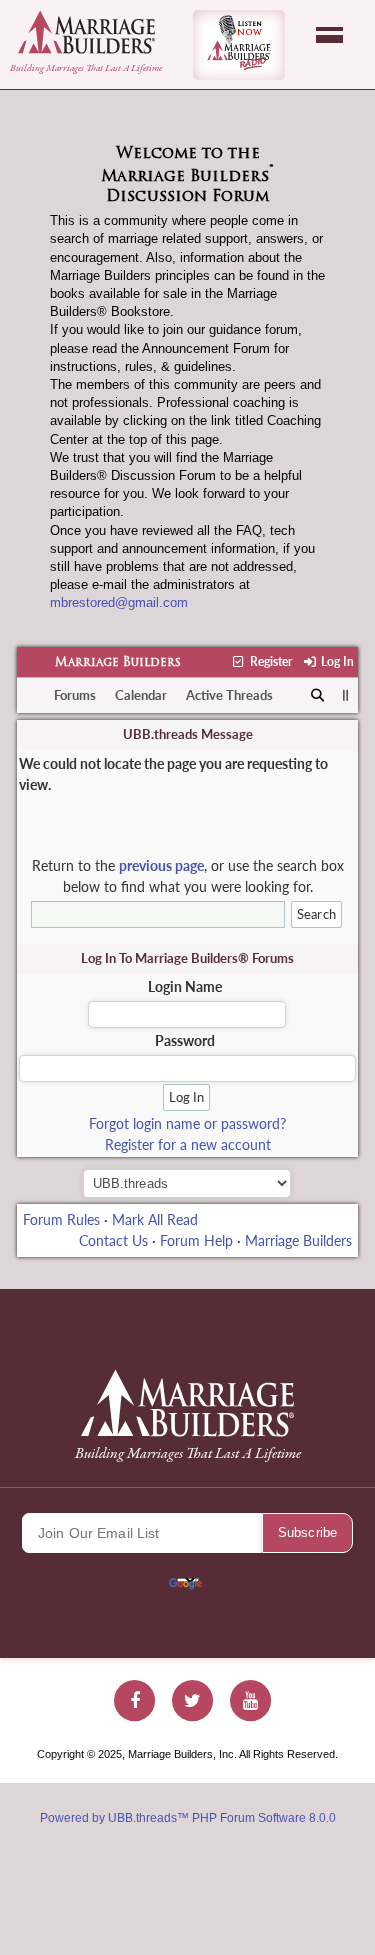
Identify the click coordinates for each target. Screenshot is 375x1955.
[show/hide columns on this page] (345, 695)
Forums (75, 695)
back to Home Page (86, 32)
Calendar (141, 695)
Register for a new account (188, 1144)
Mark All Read (155, 1219)
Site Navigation (329, 35)
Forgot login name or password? (187, 1123)
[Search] (318, 696)
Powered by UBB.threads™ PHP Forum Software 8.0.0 (188, 1818)
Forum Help (196, 1240)
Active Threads (229, 695)
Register (269, 661)
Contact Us (113, 1240)
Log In (336, 661)
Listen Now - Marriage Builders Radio (239, 45)
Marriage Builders (118, 663)
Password (185, 1040)
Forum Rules (61, 1219)
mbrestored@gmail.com (119, 602)
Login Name (185, 986)
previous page (161, 865)
